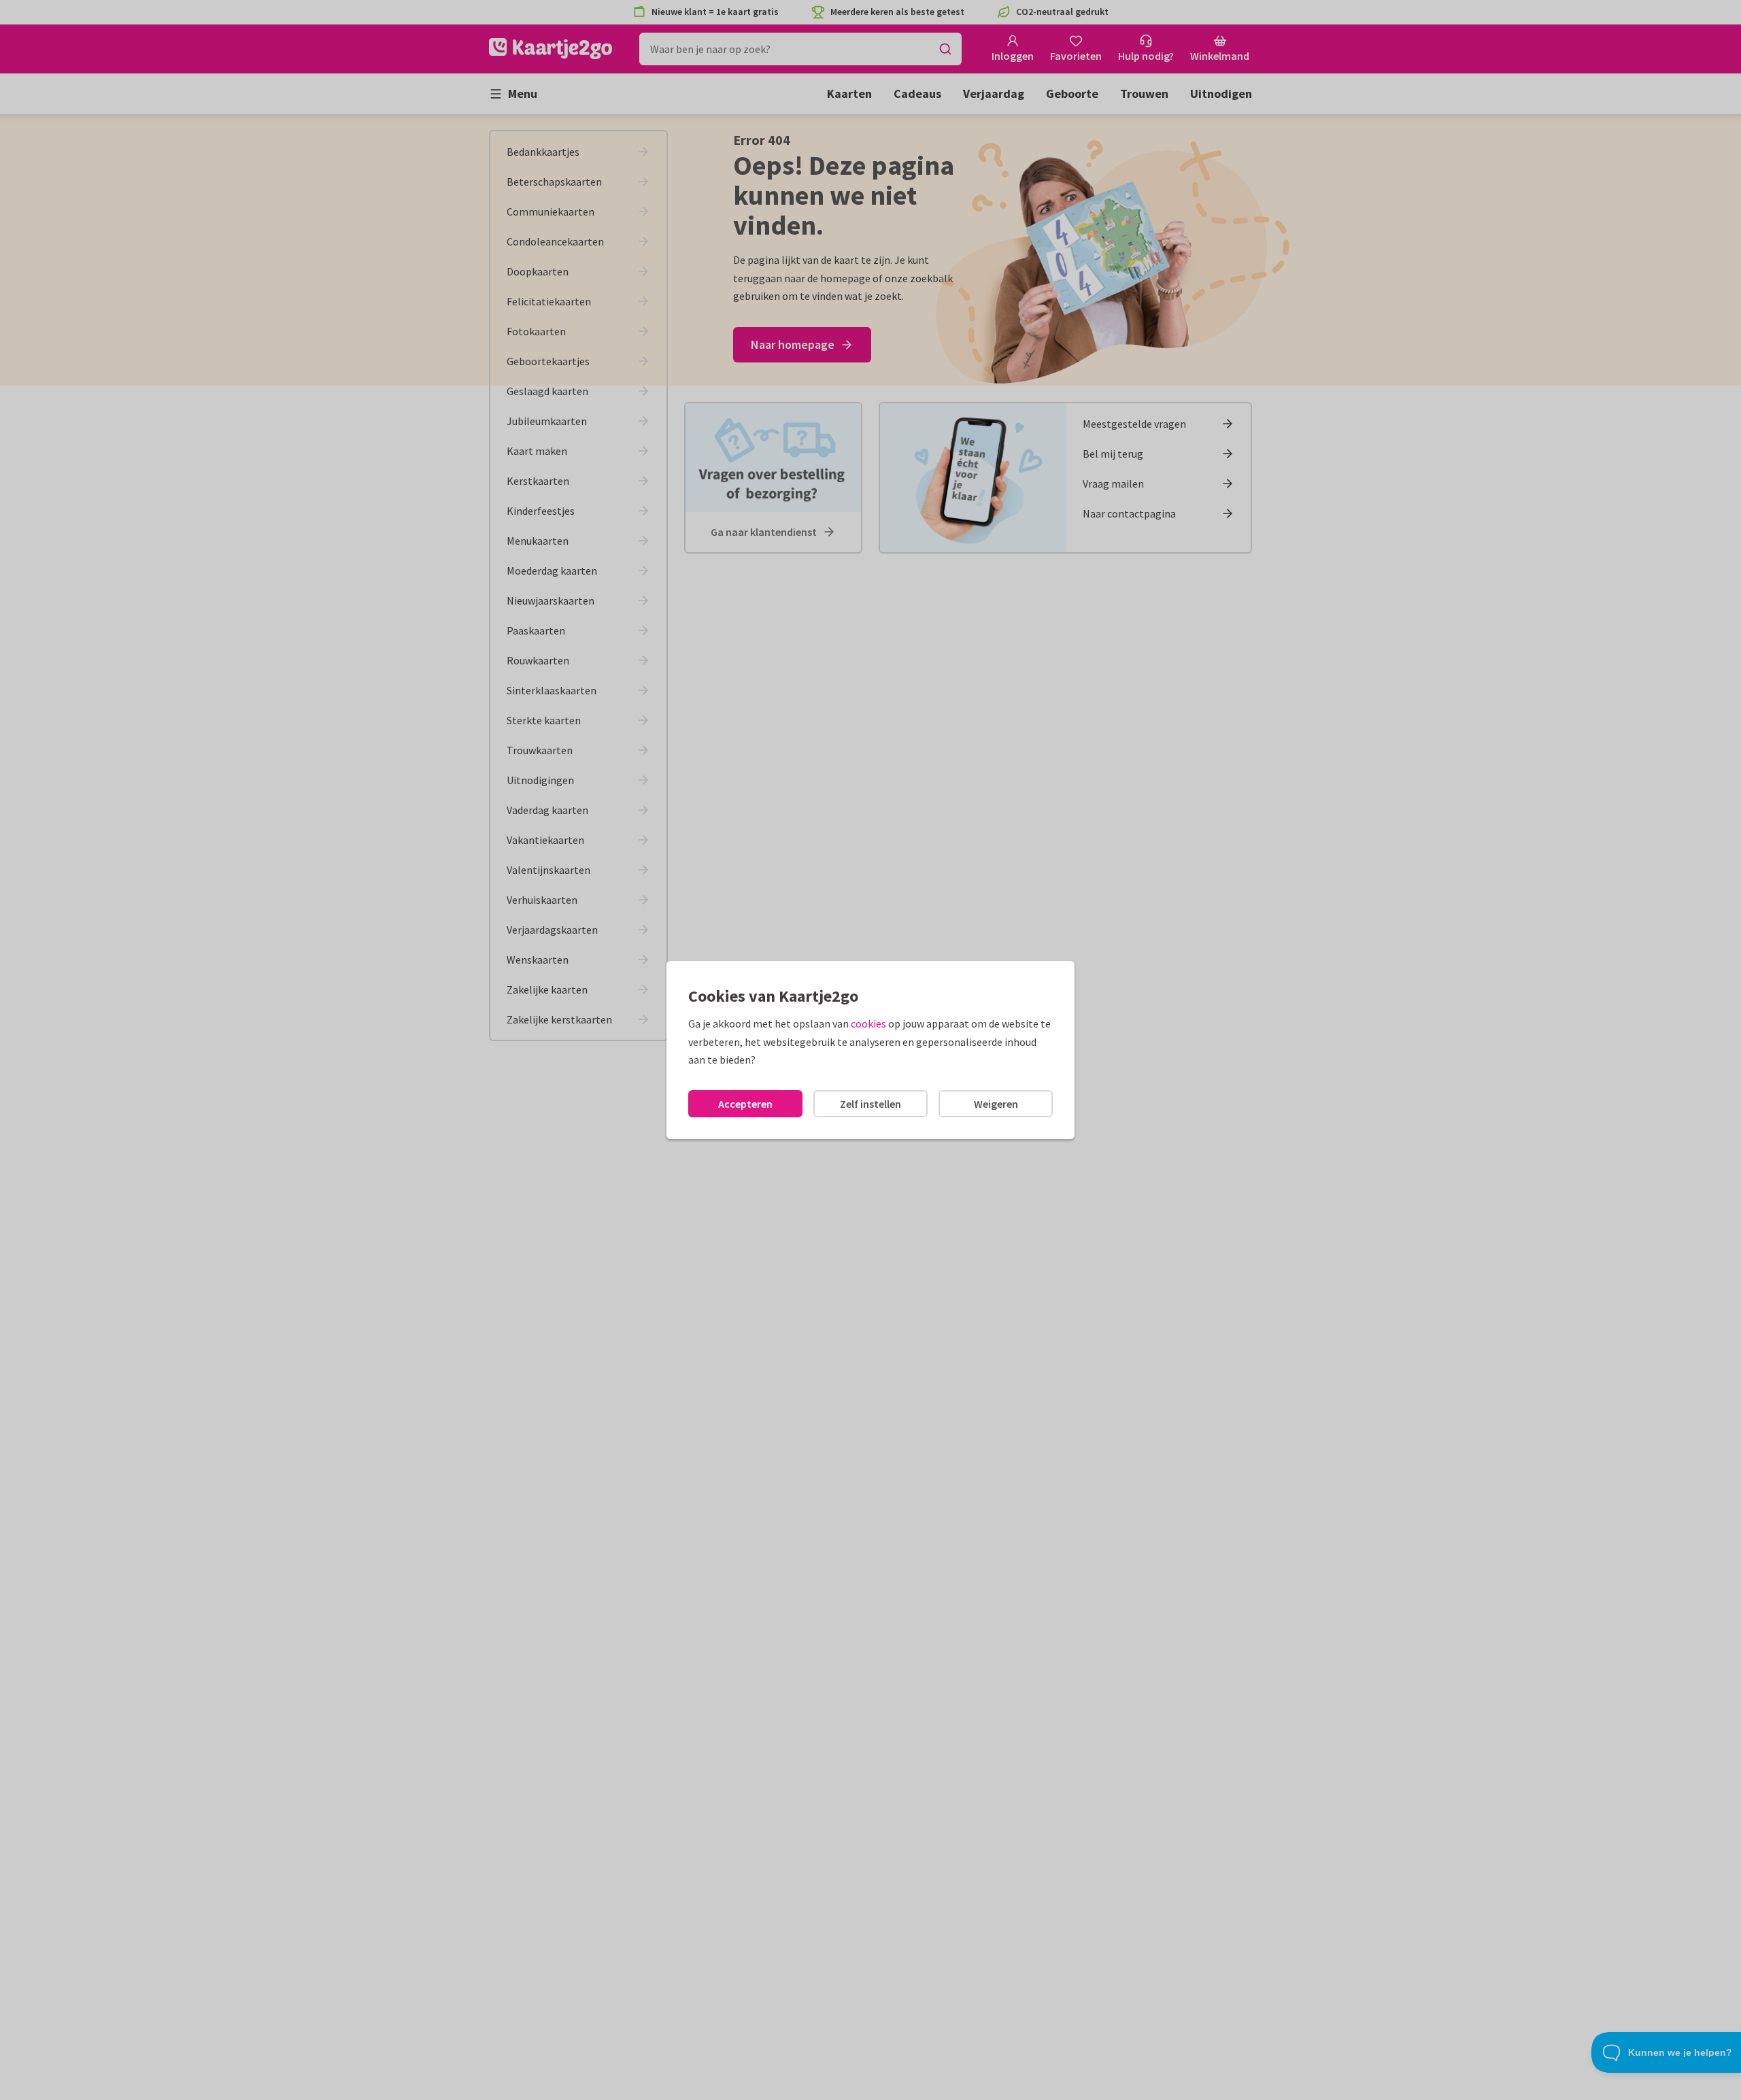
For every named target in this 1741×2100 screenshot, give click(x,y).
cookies (868, 1023)
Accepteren (745, 1104)
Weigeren (996, 1104)
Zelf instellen (870, 1104)
